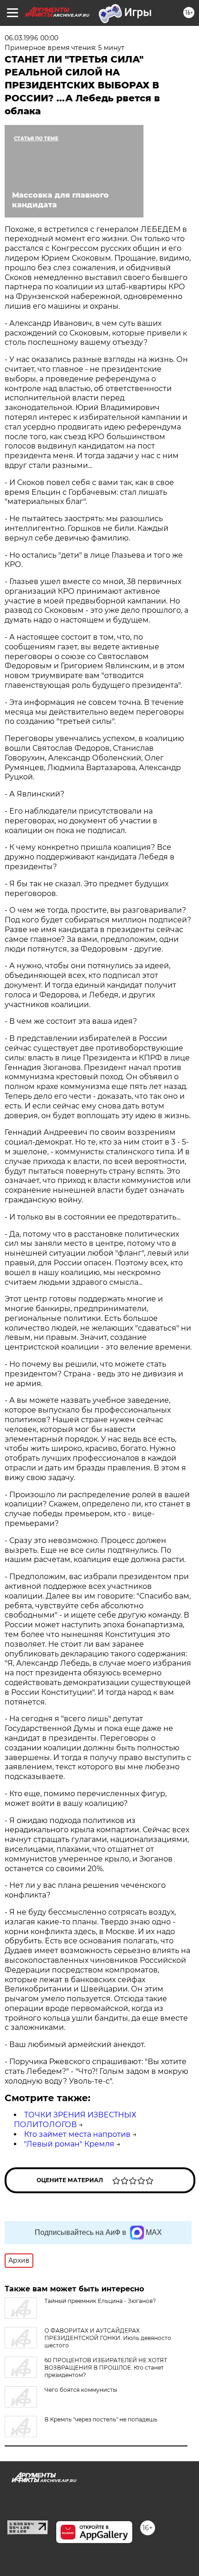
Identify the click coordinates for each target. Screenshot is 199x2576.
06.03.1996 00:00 (31, 38)
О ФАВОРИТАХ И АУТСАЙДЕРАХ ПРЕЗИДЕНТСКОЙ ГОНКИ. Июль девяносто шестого (108, 2338)
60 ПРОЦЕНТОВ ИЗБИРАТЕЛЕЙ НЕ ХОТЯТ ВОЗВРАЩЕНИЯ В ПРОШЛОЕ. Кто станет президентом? (106, 2368)
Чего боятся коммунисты (81, 2390)
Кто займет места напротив (77, 2134)
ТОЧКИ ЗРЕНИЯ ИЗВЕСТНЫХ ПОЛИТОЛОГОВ (75, 2120)
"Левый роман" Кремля (69, 2144)
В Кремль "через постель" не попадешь (101, 2419)
